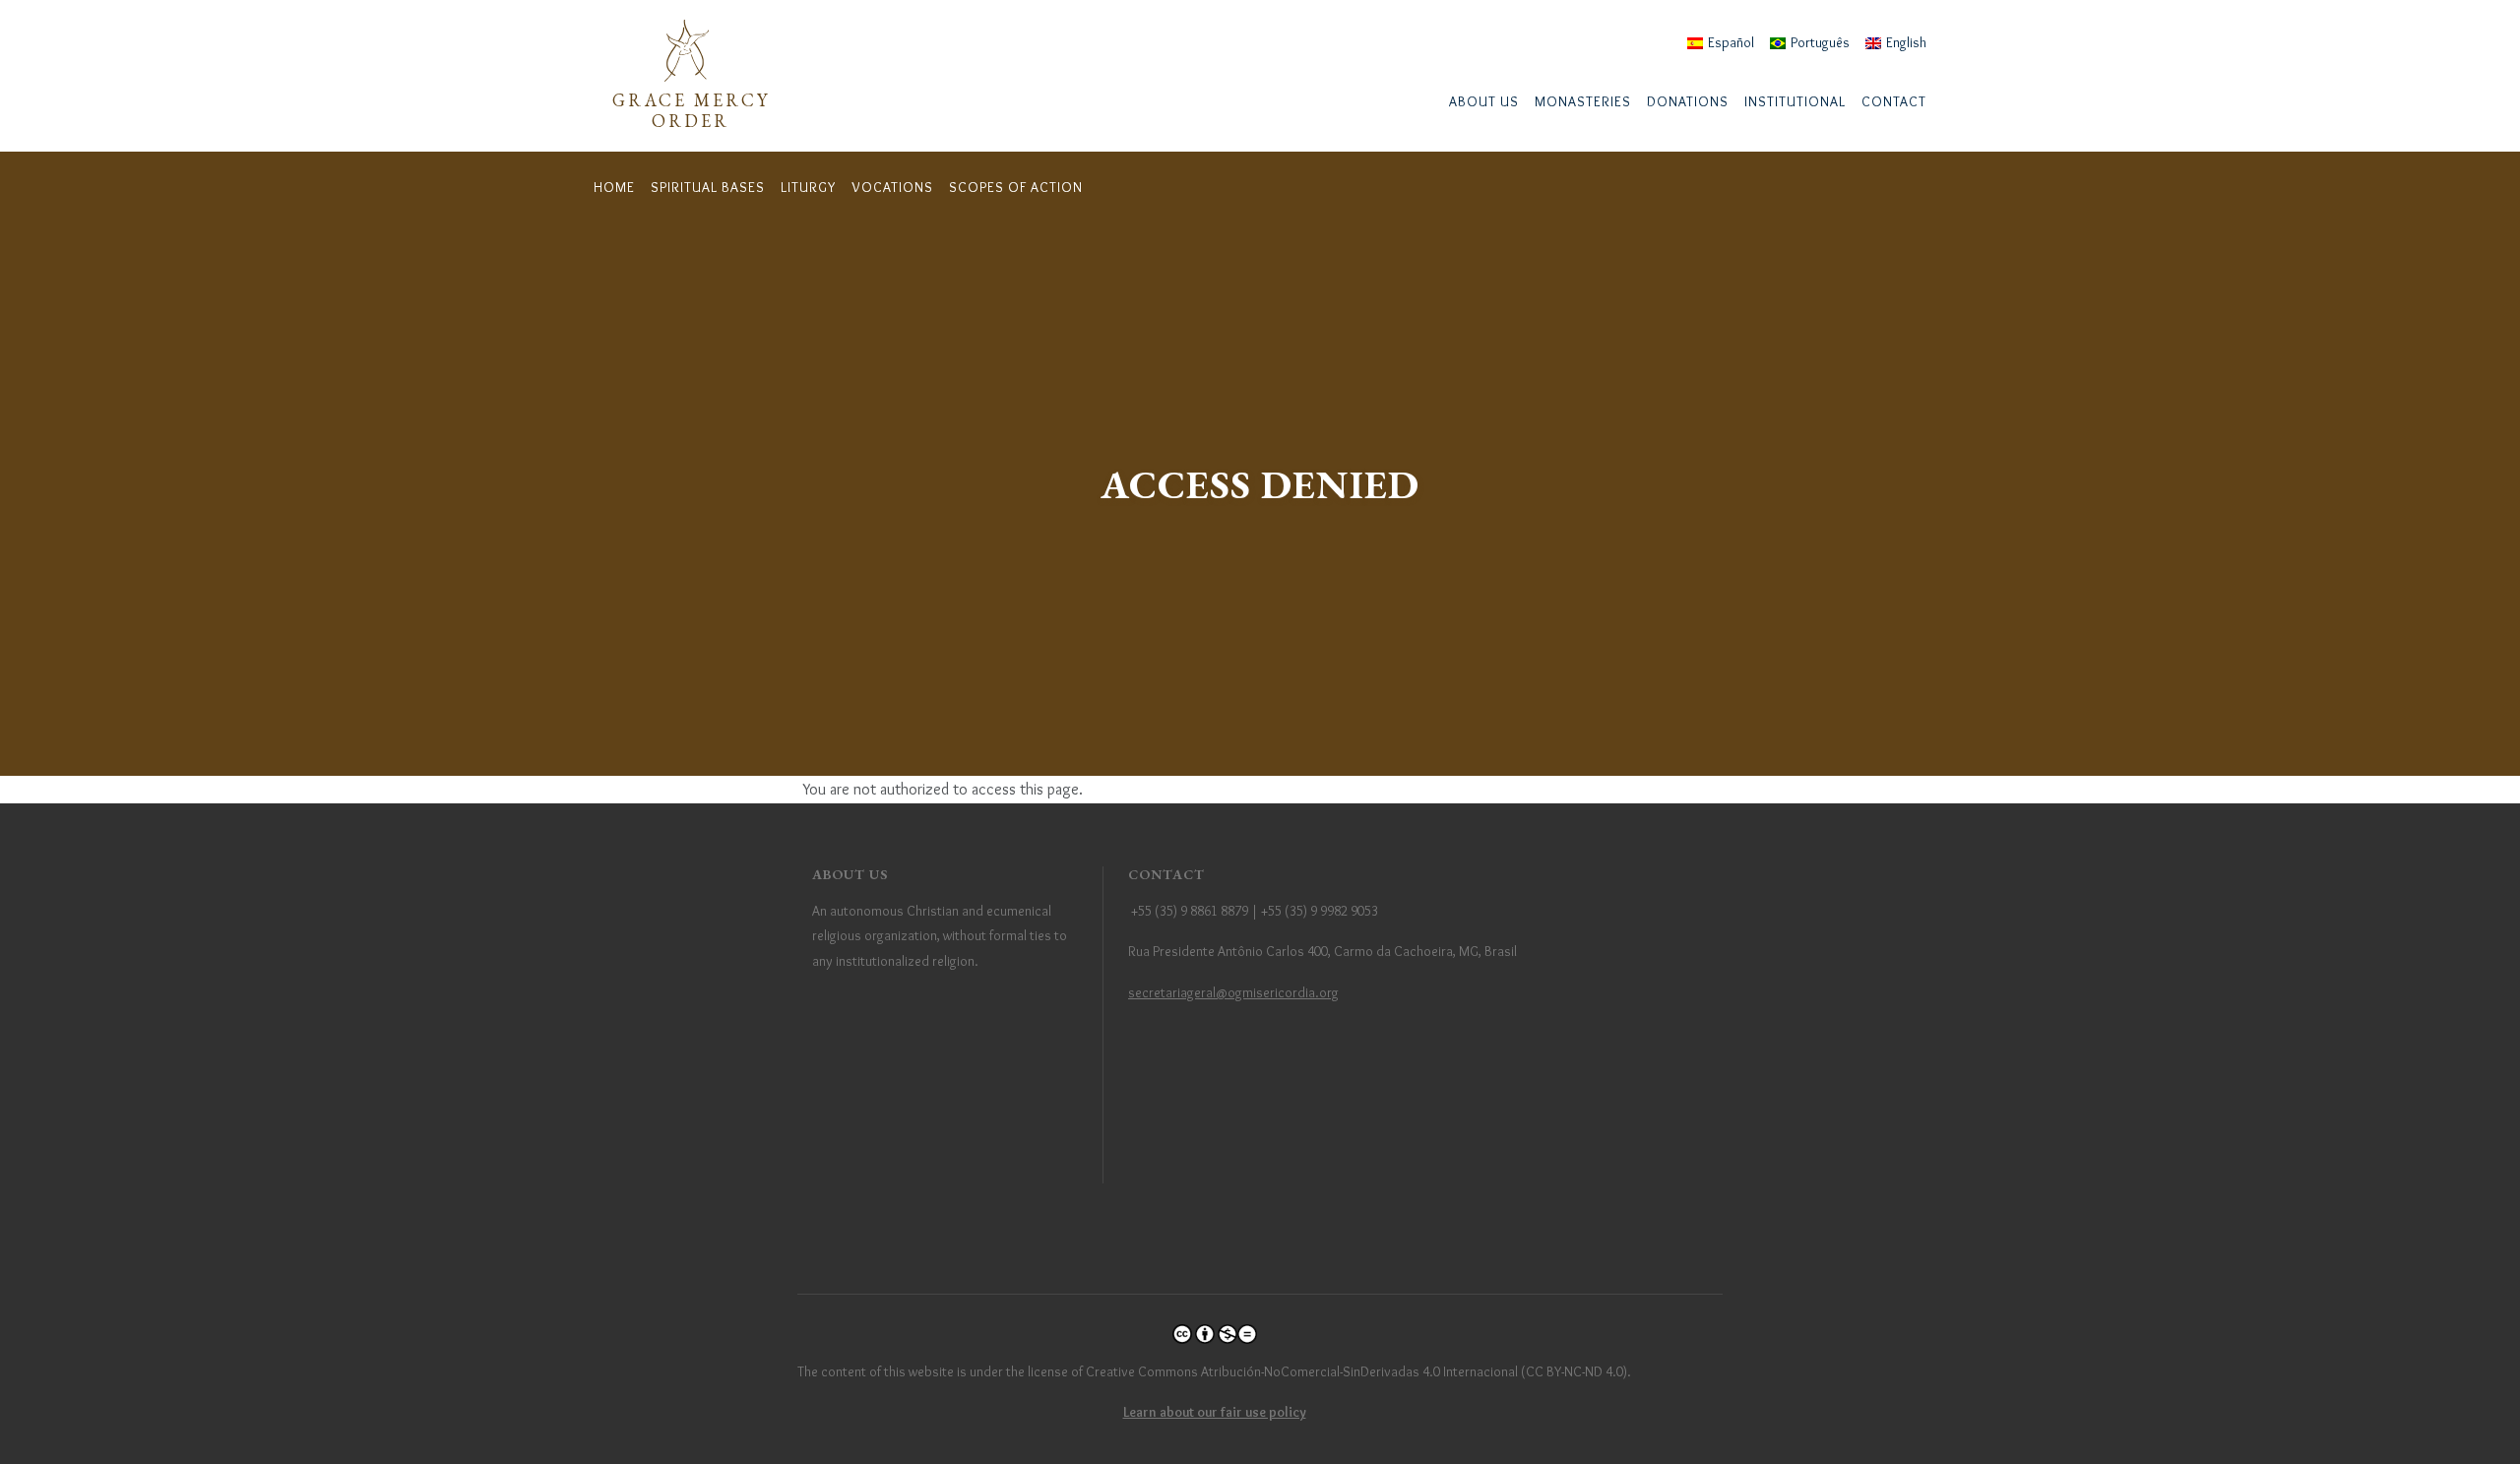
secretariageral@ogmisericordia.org (1233, 992)
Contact (1894, 101)
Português (1820, 42)
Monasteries (1583, 101)
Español (1731, 42)
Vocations (892, 187)
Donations (1688, 101)
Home (614, 187)
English (1906, 42)
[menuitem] (1484, 102)
